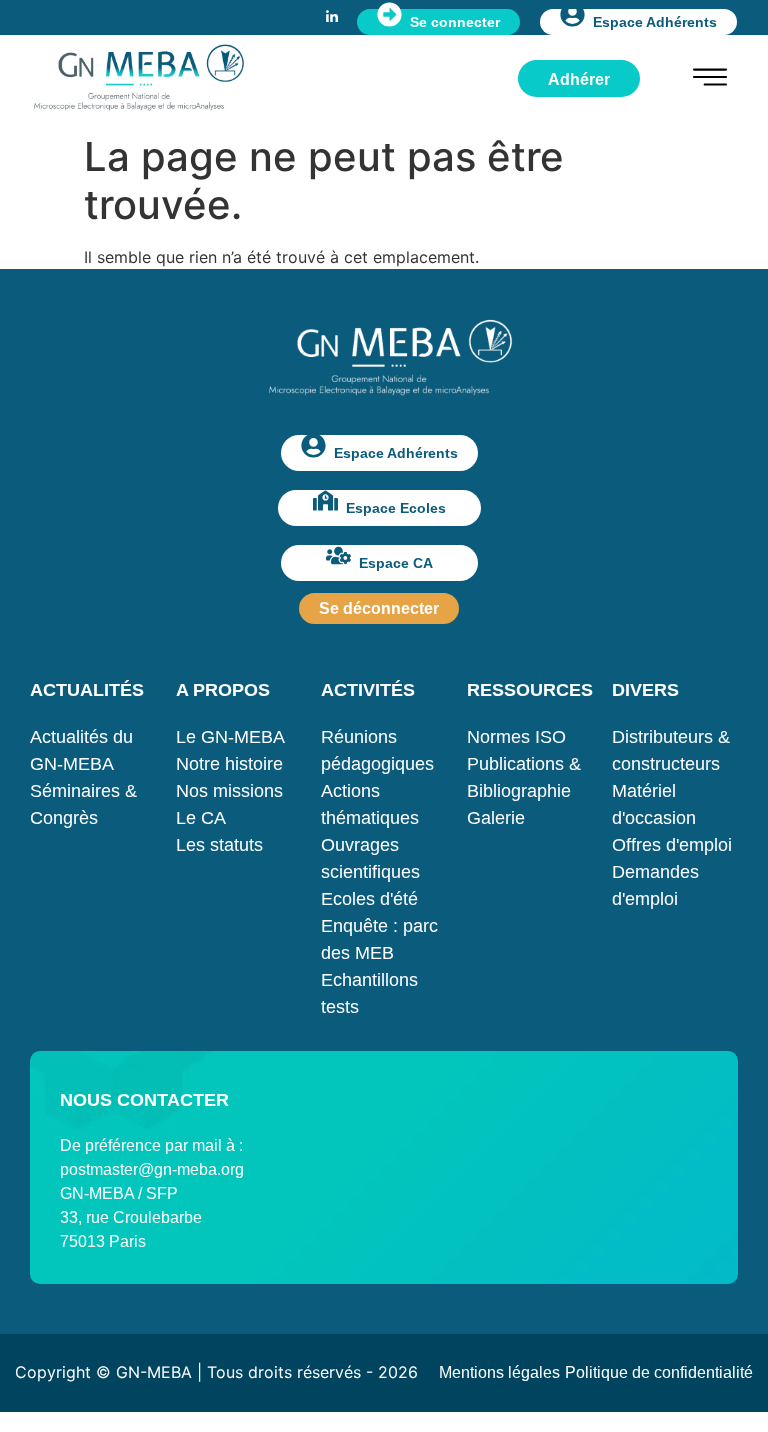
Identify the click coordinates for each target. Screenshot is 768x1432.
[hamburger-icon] (710, 80)
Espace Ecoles (396, 508)
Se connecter (455, 22)
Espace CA (396, 563)
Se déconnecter (379, 608)
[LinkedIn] (332, 15)
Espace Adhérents (655, 22)
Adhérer (579, 79)
